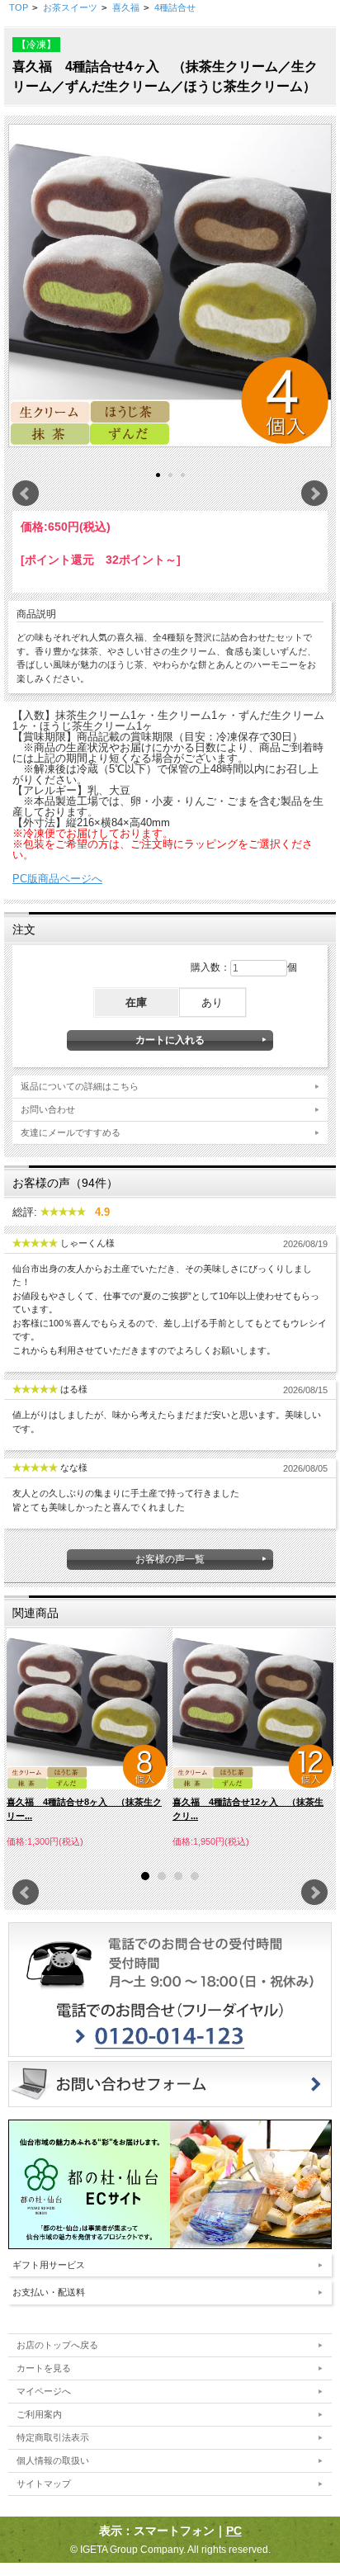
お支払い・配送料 (49, 2292)
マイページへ (44, 2391)
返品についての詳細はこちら (80, 1086)
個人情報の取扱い (53, 2460)
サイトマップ (44, 2484)
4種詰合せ (175, 7)
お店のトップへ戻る (57, 2345)
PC (234, 2531)
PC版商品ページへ (57, 879)
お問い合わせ (48, 1109)
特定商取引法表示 (53, 2437)
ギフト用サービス (49, 2265)
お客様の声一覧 (170, 1559)
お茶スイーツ (70, 7)
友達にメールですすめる (71, 1132)
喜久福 (126, 7)
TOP (19, 7)
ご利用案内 (39, 2414)
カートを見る (44, 2368)
